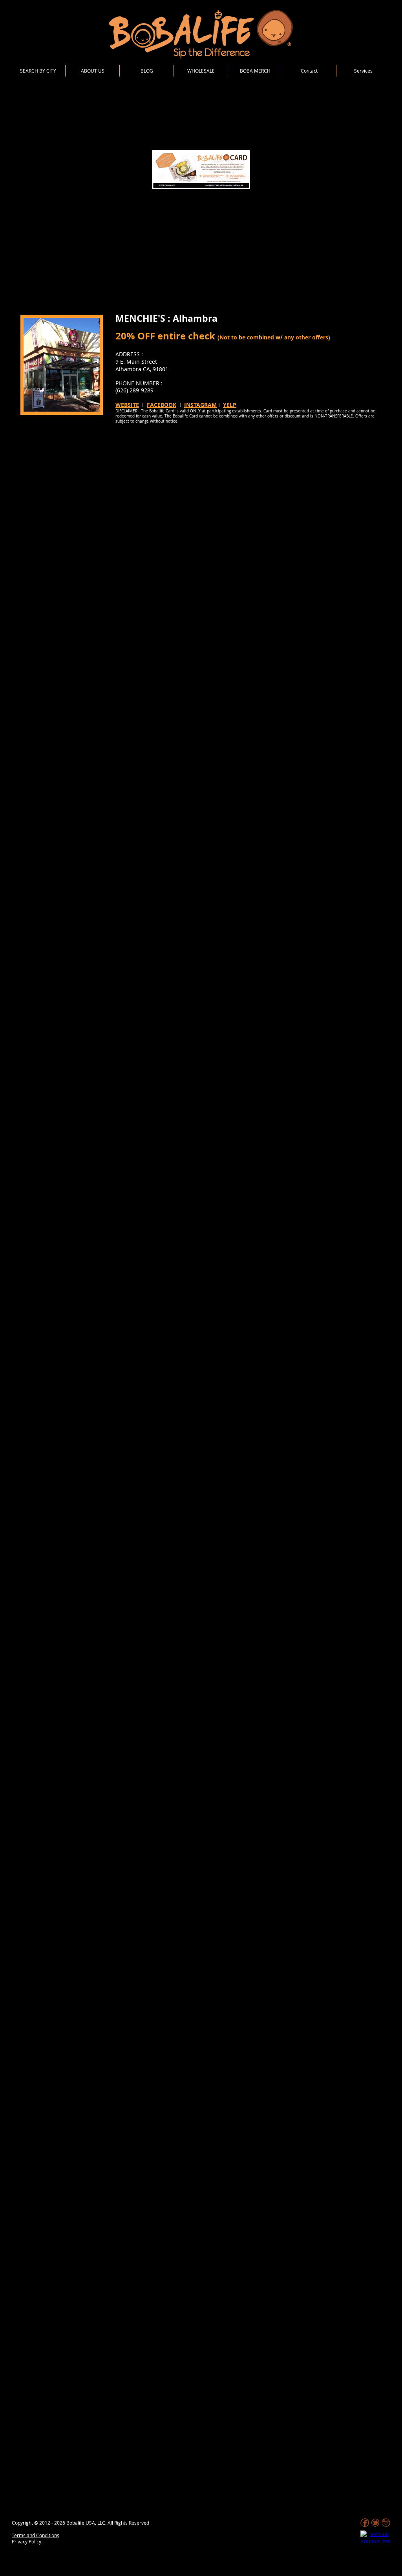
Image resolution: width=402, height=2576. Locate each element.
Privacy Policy (26, 2541)
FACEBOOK (162, 405)
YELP (230, 405)
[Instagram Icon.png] (386, 2523)
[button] (363, 71)
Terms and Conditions (36, 2535)
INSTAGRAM (200, 405)
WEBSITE (127, 405)
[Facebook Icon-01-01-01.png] (365, 2523)
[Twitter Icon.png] (375, 2523)
